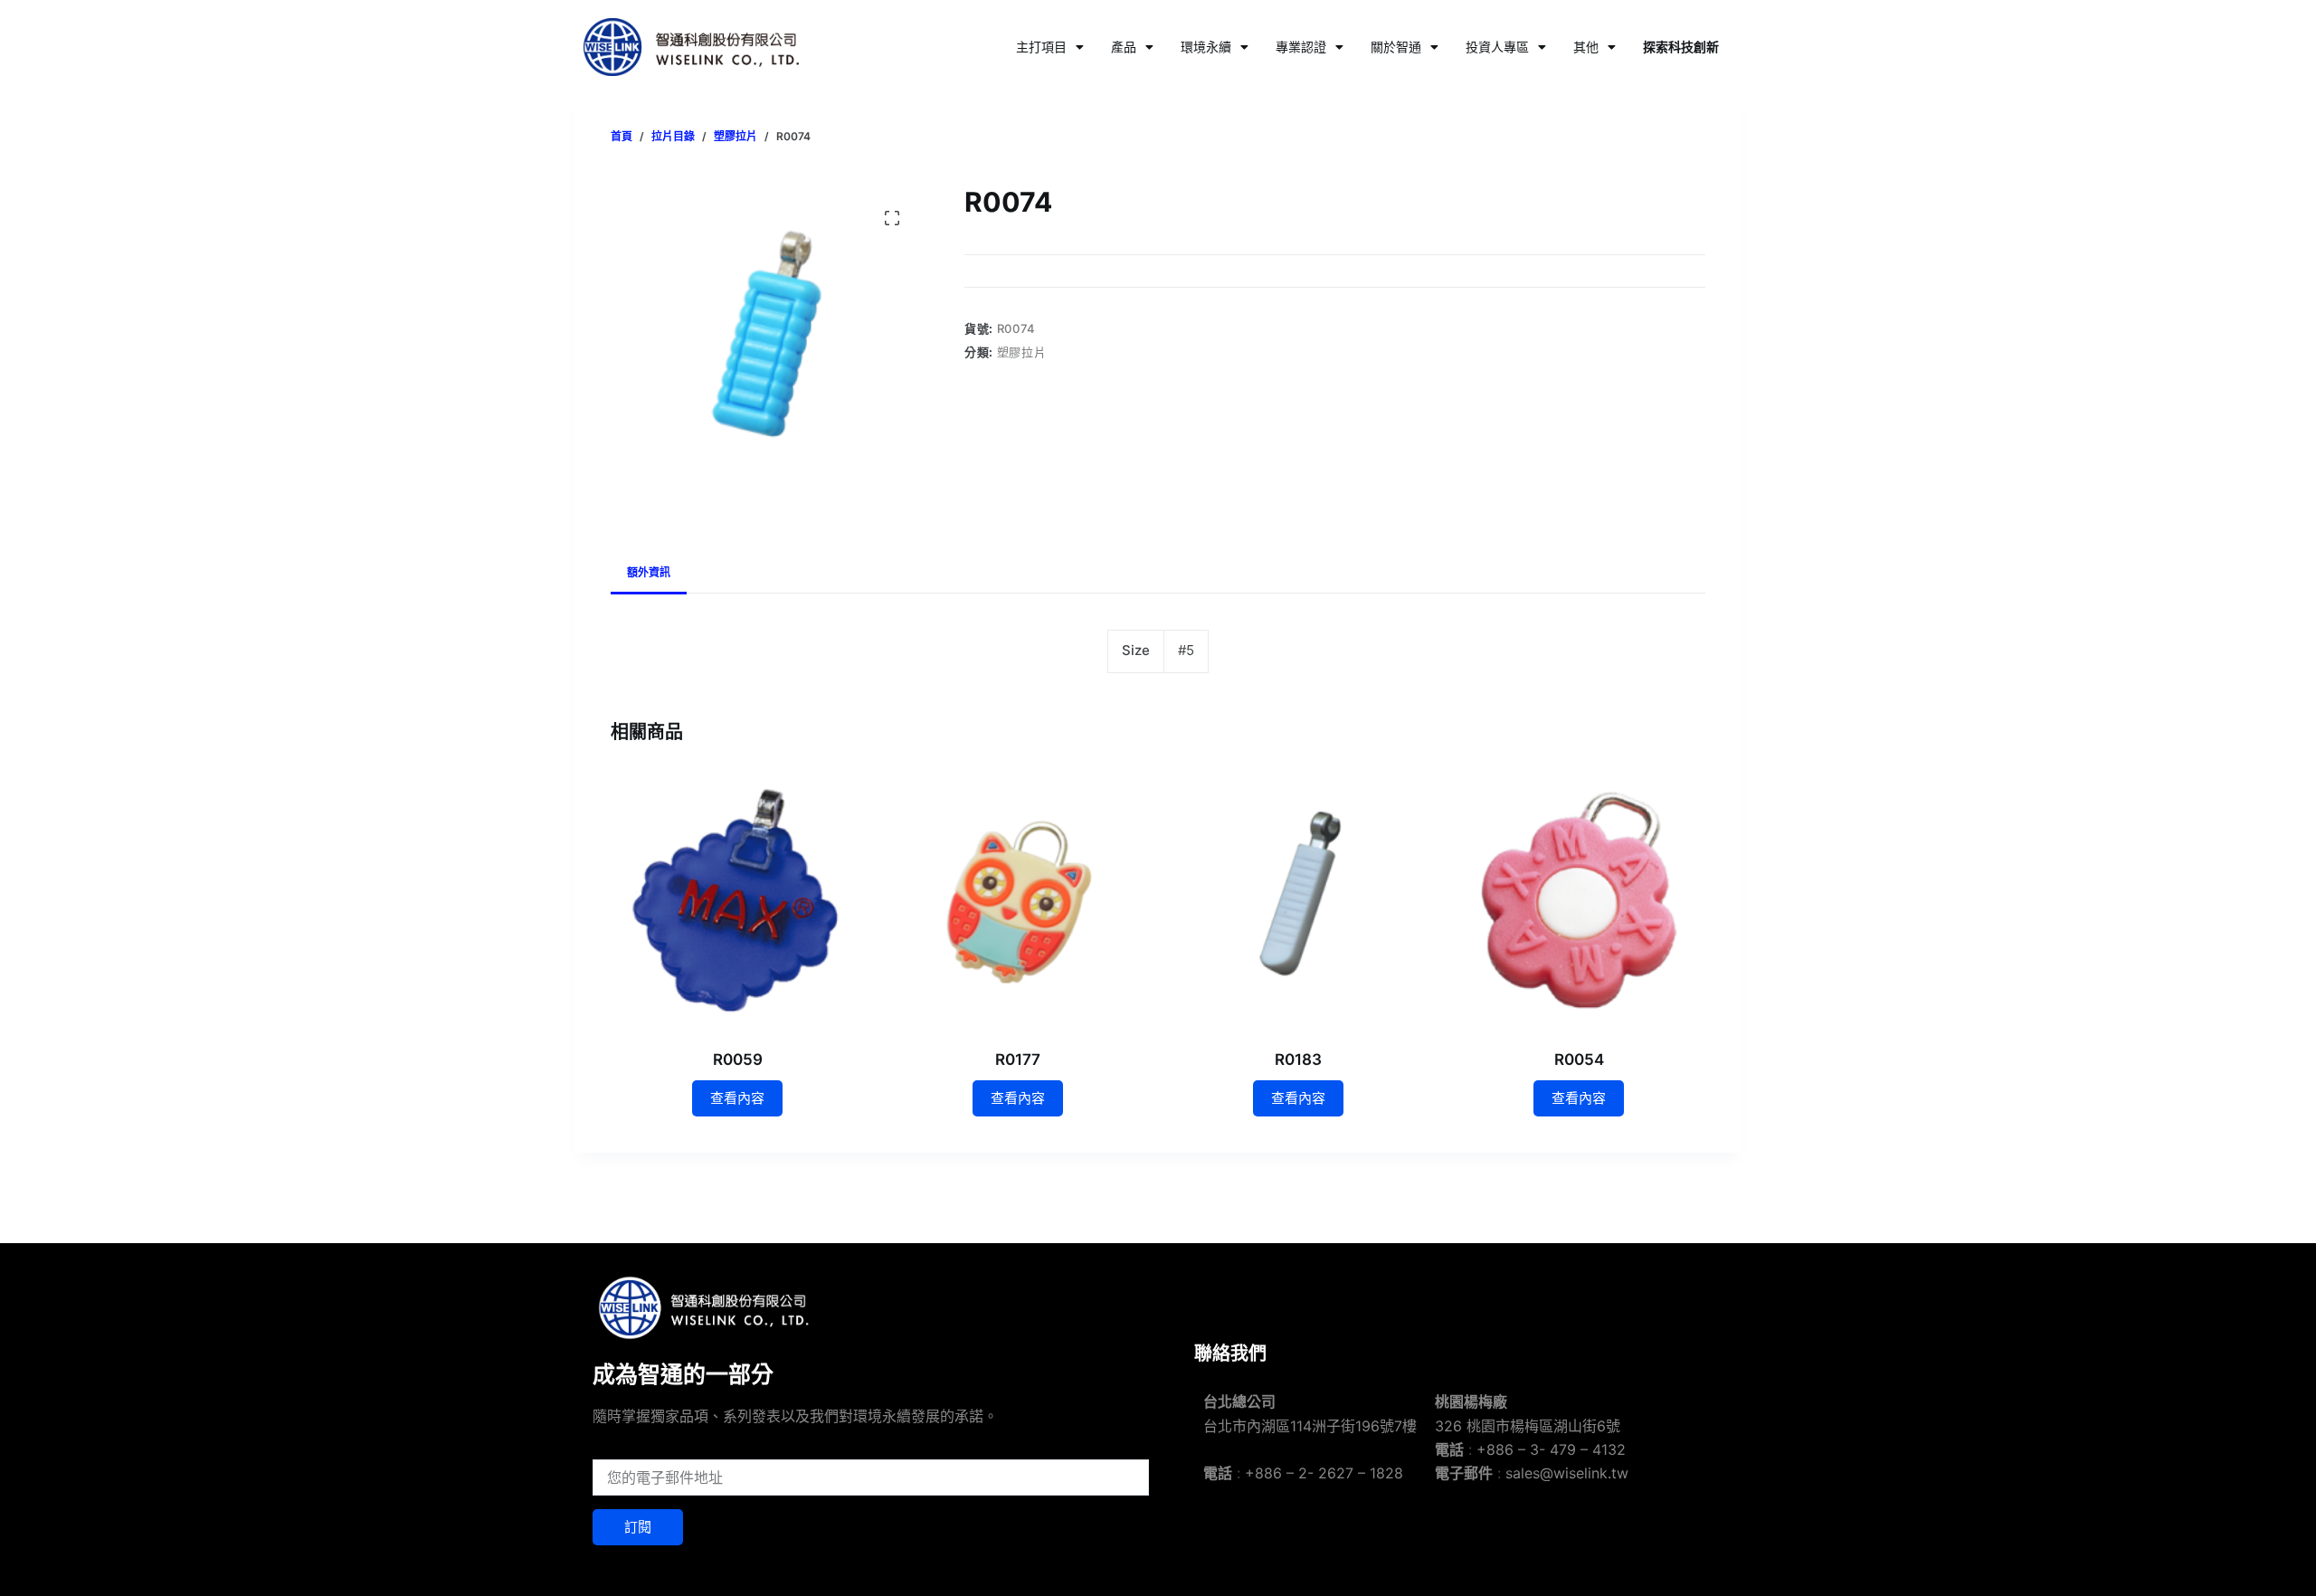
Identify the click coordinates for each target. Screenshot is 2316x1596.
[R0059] (737, 899)
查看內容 (737, 1098)
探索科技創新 (1681, 47)
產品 (1124, 47)
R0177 (1018, 1059)
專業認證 (1301, 47)
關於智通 (1396, 47)
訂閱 (638, 1527)
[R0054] (1579, 899)
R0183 (1298, 1059)
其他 (1586, 47)
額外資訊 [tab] (649, 572)
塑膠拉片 (1022, 352)
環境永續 (1206, 47)
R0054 (1579, 1059)
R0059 (738, 1059)
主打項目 (1041, 47)
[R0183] (1298, 899)
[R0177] (1018, 899)
